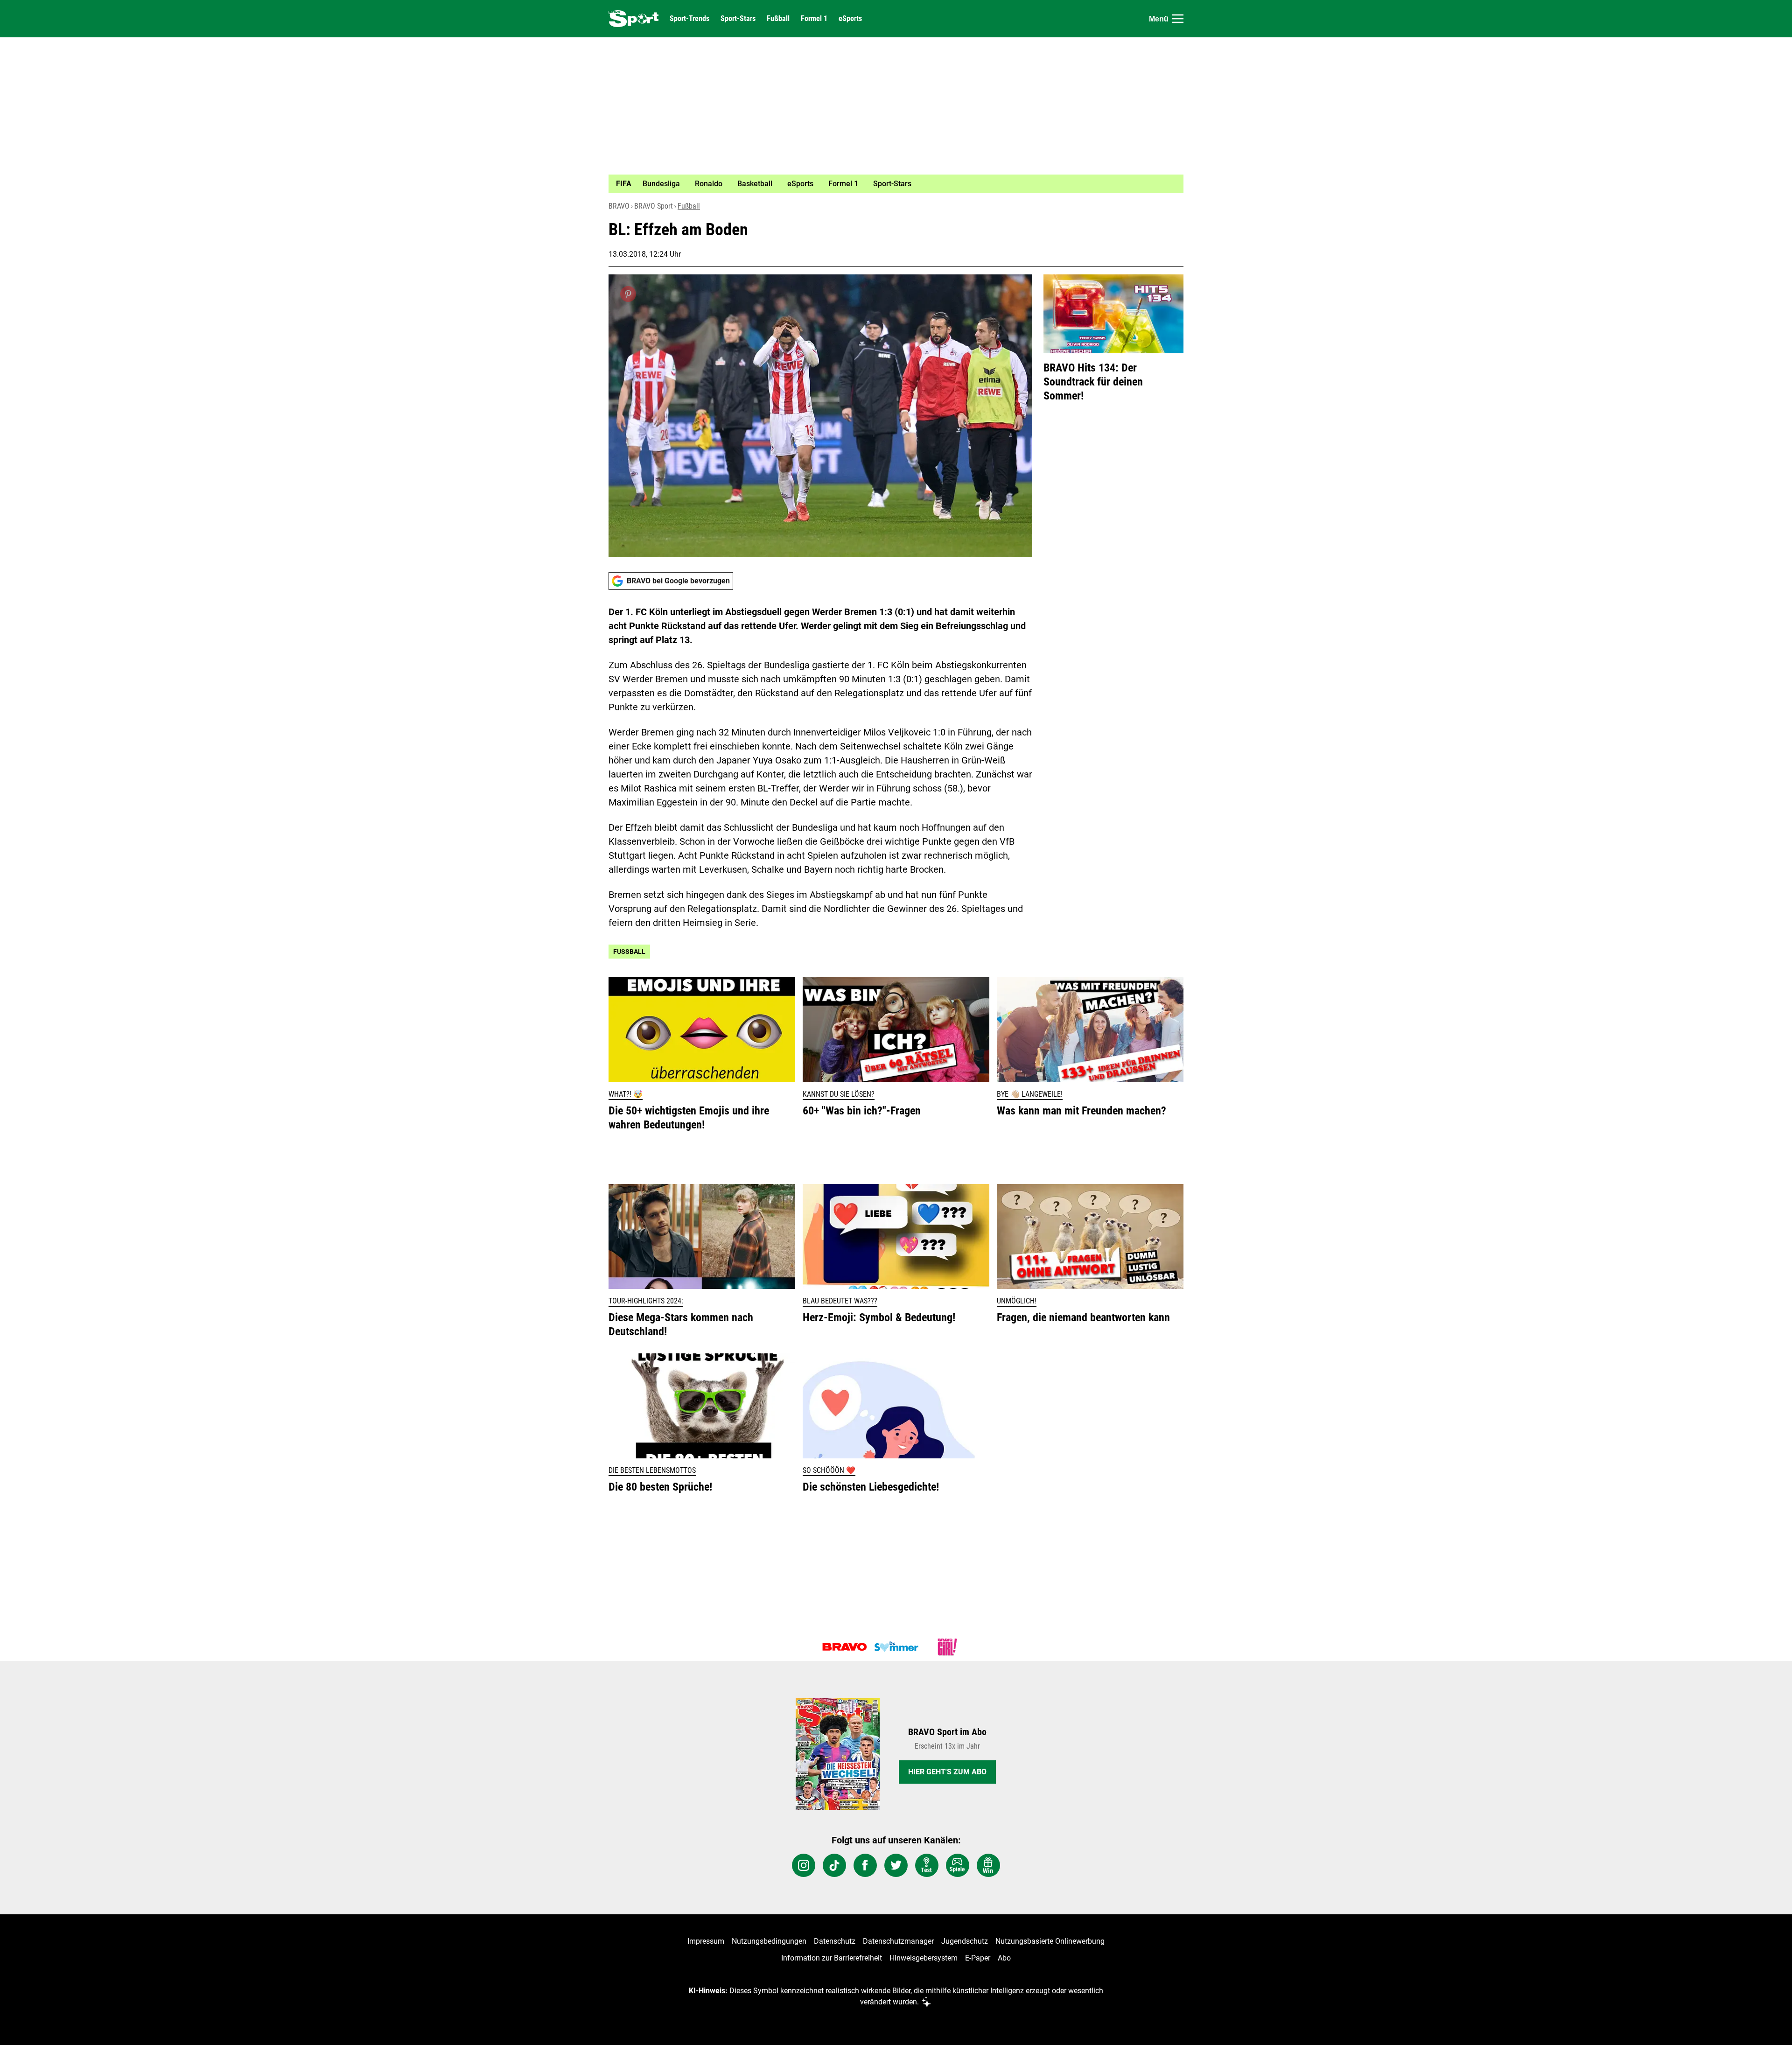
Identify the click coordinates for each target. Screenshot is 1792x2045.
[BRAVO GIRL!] (947, 1647)
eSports (850, 19)
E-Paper (978, 1958)
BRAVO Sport (654, 206)
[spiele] (958, 1865)
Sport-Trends (689, 19)
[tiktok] (834, 1865)
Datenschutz (835, 1941)
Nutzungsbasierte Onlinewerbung (1050, 1941)
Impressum (706, 1941)
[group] (890, 184)
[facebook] (865, 1865)
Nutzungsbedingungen (769, 1941)
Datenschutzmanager (898, 1941)
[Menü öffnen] (1178, 19)
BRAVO (619, 206)
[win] (988, 1865)
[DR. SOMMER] (896, 1647)
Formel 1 (814, 19)
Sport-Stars (738, 19)
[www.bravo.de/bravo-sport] (633, 19)
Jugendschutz (965, 1941)
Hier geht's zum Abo (947, 1772)
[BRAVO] (845, 1647)
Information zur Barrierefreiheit (832, 1958)
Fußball (778, 19)
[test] (927, 1865)
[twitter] (896, 1865)
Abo (1004, 1958)
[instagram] (804, 1865)
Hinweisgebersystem (924, 1958)
